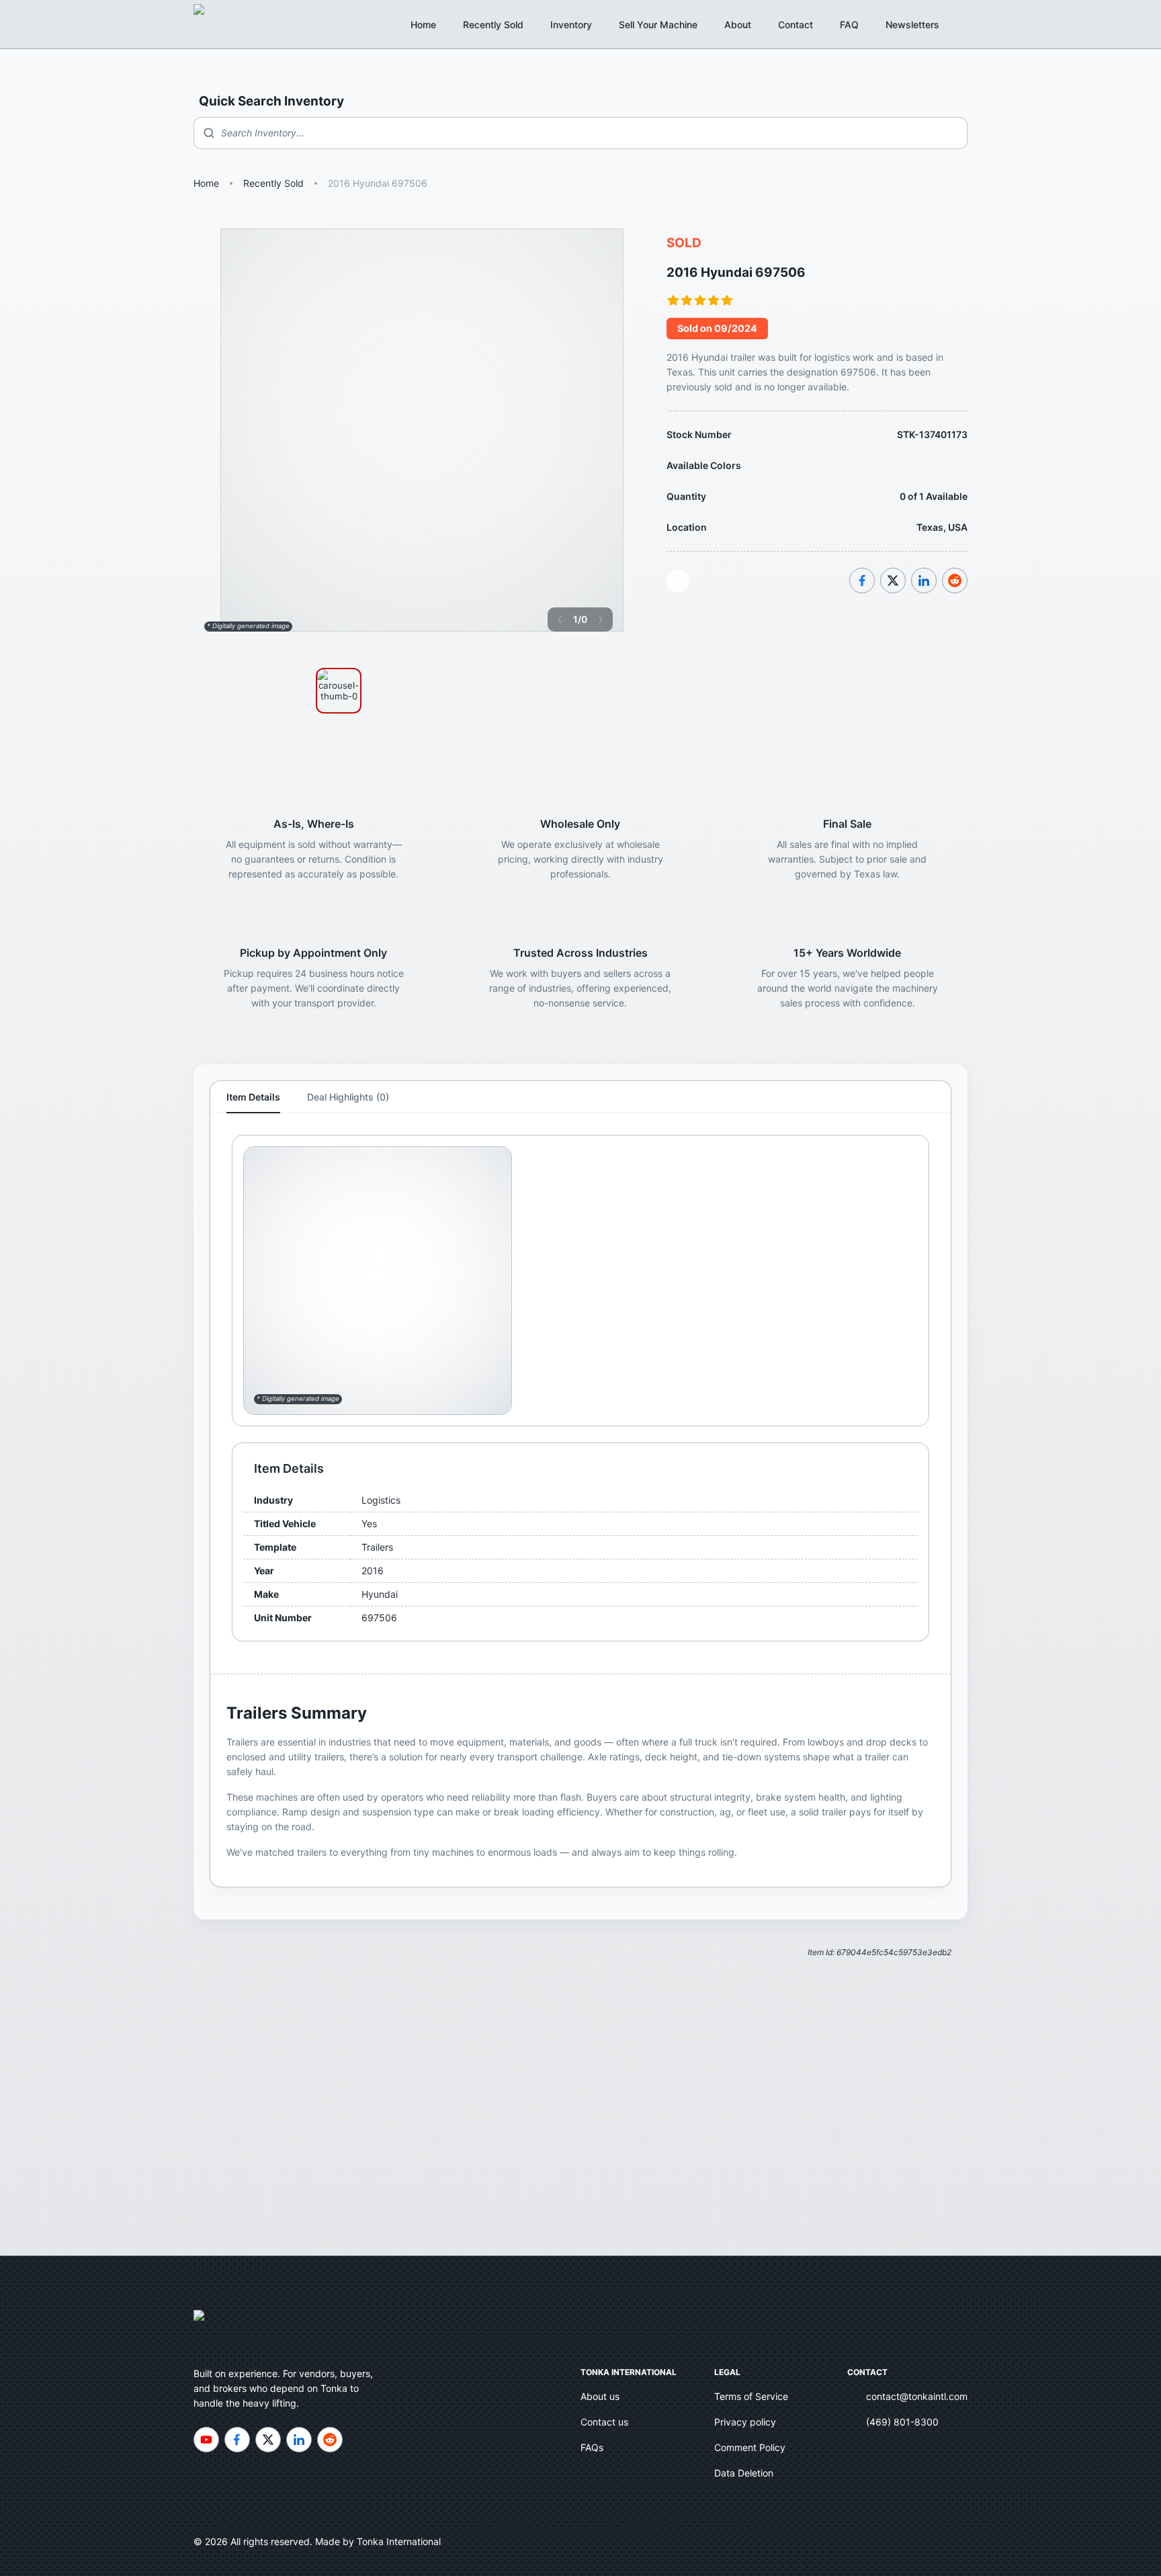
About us (600, 2396)
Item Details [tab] (253, 1097)
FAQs (592, 2447)
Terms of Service (751, 2396)
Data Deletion (744, 2473)
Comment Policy (750, 2447)
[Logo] (214, 24)
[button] (920, 25)
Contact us (604, 2422)
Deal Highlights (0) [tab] (348, 1097)
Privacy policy (745, 2422)
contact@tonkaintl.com (917, 2396)
